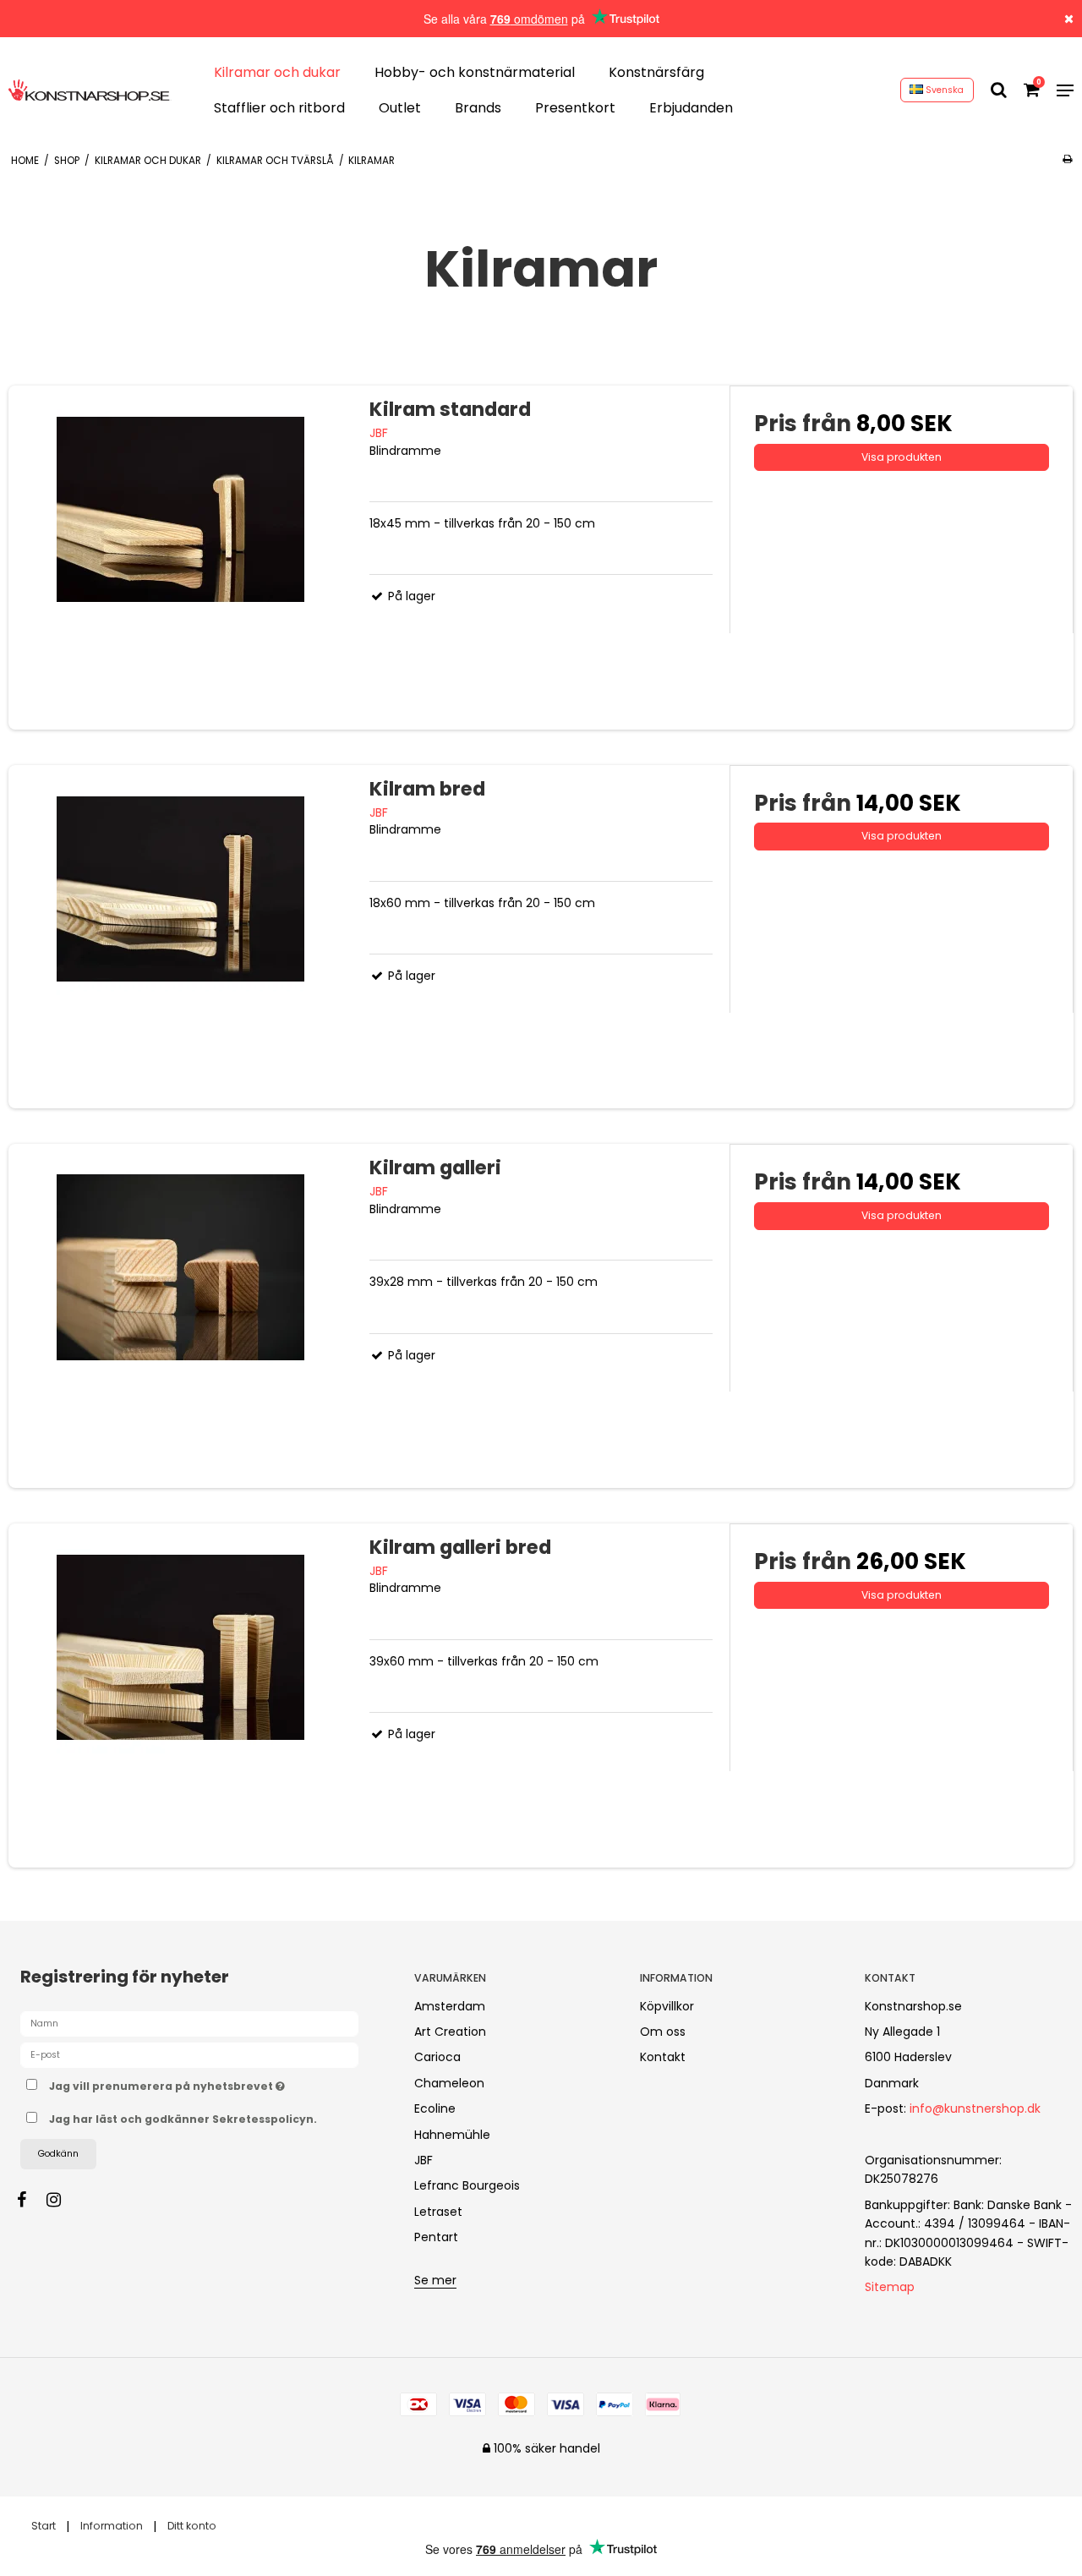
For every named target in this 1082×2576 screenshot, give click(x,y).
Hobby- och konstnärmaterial (475, 72)
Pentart (436, 2237)
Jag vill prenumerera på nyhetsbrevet (217, 2084)
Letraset (438, 2212)
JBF (424, 2160)
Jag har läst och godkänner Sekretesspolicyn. (183, 2119)
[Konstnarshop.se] (90, 90)
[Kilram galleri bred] (180, 1695)
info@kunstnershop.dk (975, 2108)
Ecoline (435, 2108)
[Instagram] (62, 2200)
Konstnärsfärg (656, 72)
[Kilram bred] (180, 937)
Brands (478, 108)
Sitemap (890, 2287)
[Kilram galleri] (180, 1316)
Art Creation (450, 2032)
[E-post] (189, 2054)
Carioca (437, 2057)
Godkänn (58, 2154)
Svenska (943, 90)
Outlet (400, 108)
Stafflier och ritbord (279, 108)
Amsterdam (450, 2006)
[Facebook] (30, 2200)
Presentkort (575, 108)
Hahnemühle (452, 2135)
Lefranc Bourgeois (467, 2185)
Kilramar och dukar (277, 72)
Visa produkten (902, 457)
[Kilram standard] (180, 558)
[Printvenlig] (1067, 159)
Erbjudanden (691, 108)
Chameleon (449, 2083)
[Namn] (189, 2022)
